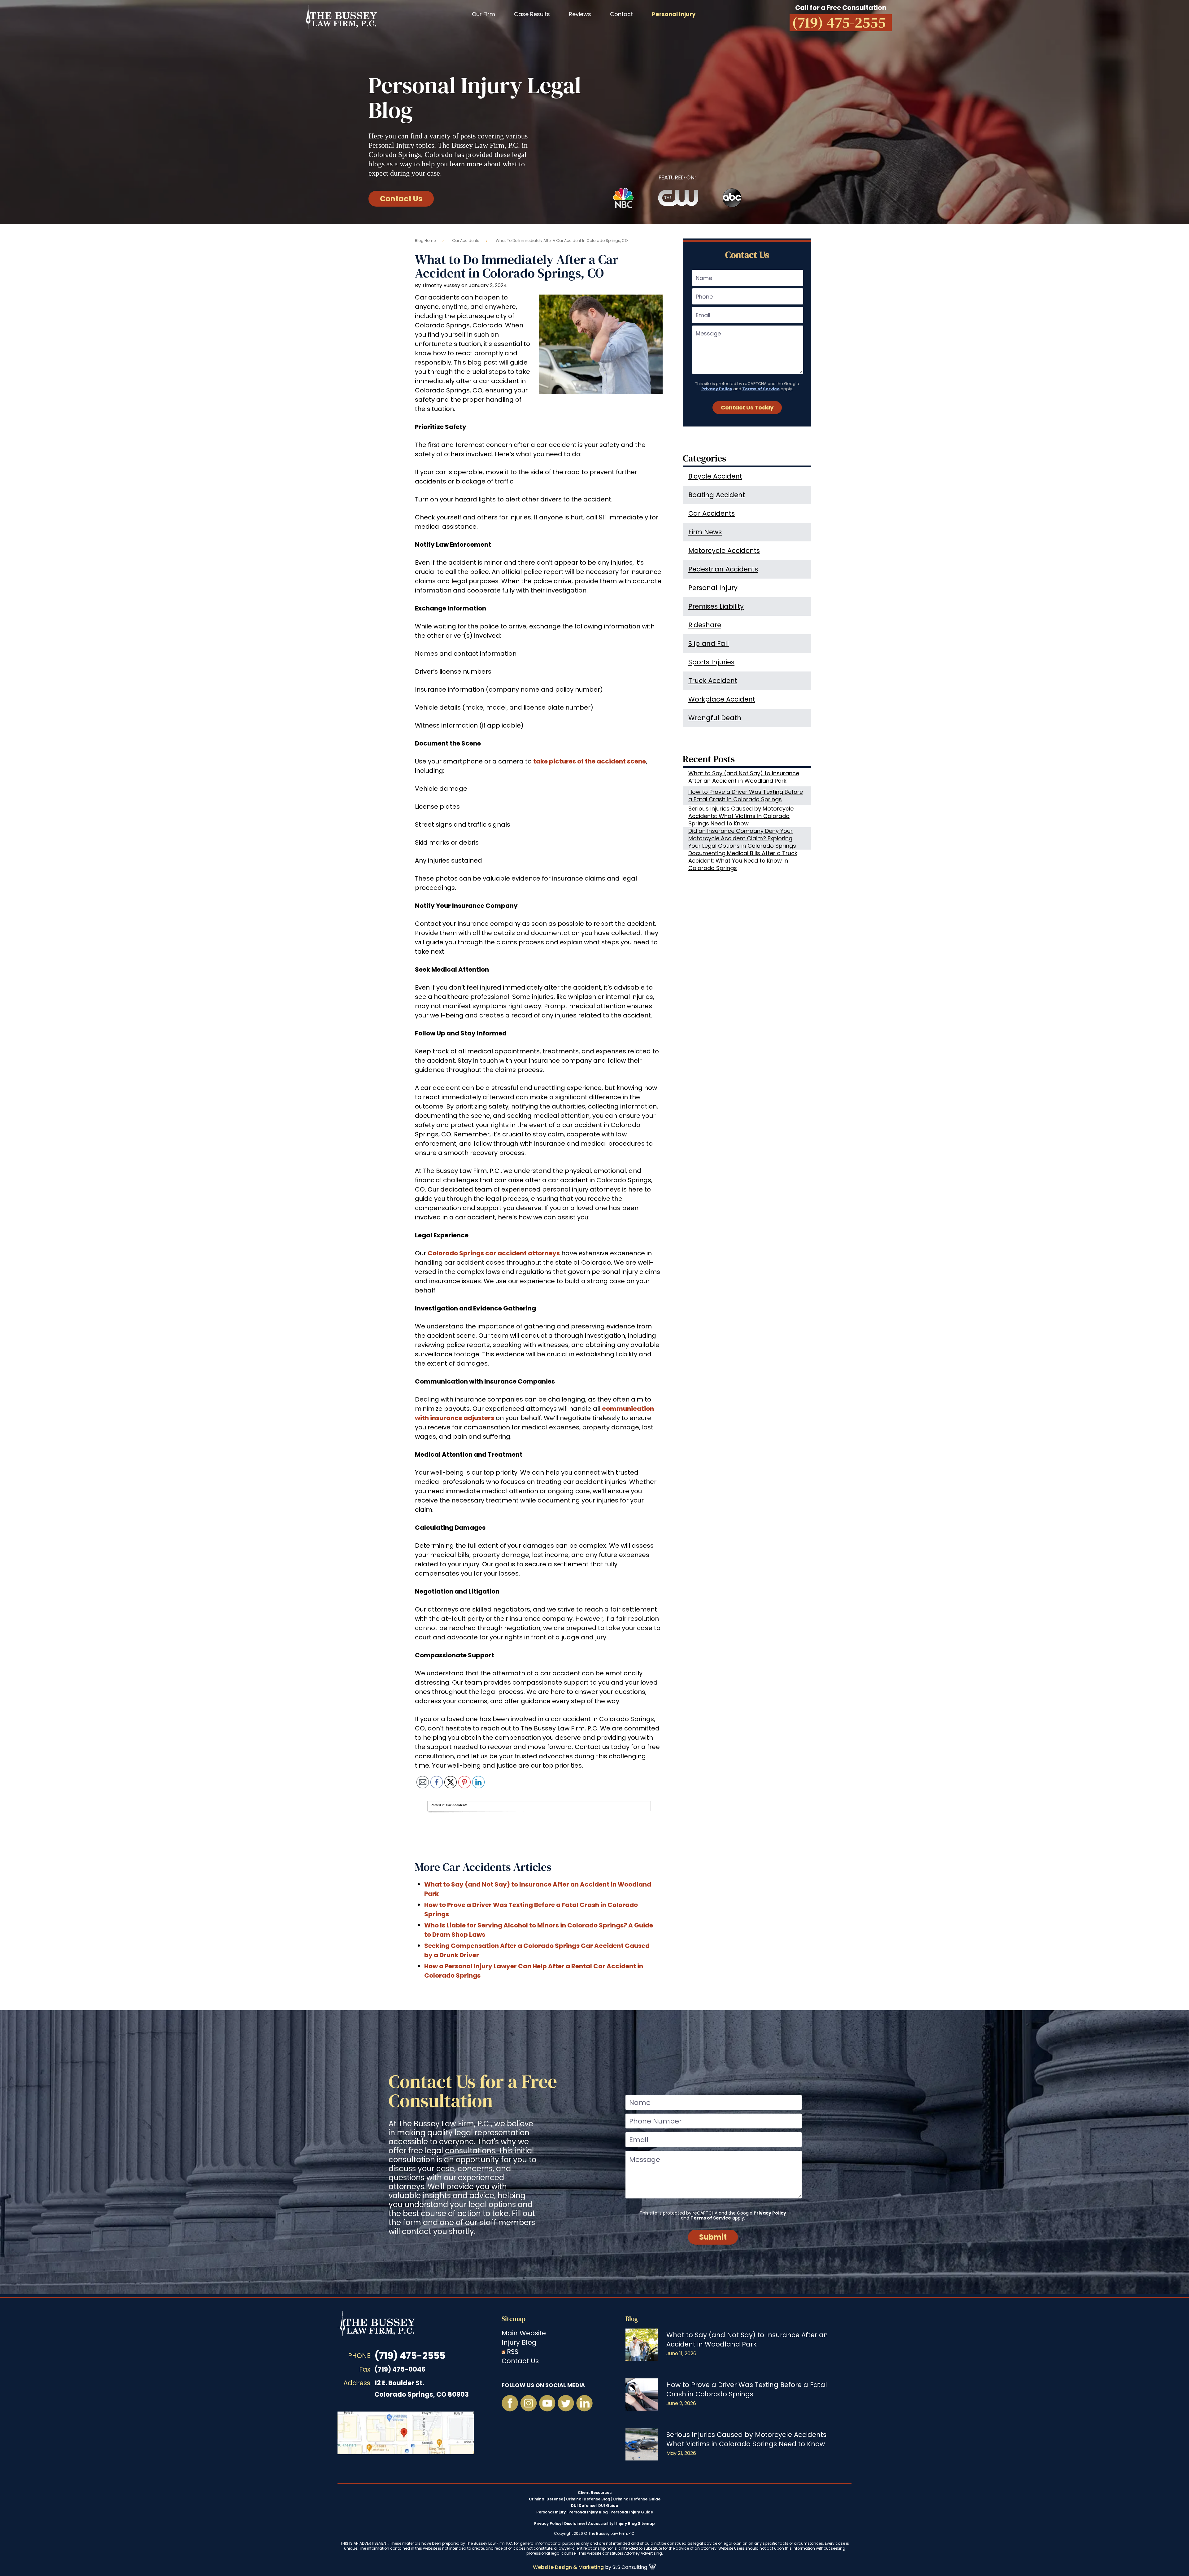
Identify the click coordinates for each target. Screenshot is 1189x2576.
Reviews (580, 14)
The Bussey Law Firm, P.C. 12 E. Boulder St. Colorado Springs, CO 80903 (406, 2433)
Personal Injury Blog (588, 2512)
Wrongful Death (715, 718)
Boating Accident (717, 495)
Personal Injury (713, 588)
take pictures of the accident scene (590, 761)
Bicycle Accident (715, 476)
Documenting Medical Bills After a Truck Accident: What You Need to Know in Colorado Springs (743, 861)
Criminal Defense (546, 2499)
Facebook (510, 2403)
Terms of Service (761, 389)
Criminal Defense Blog (588, 2499)
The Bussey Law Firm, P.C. (340, 17)
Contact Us (401, 199)
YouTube (547, 2403)
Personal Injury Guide (632, 2512)
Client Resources (595, 2493)
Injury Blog (519, 2342)
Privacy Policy (717, 389)
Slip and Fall (709, 643)
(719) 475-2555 (410, 2356)
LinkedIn (584, 2403)
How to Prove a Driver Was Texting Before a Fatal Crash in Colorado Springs (746, 796)
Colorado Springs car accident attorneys (494, 1253)
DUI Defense (583, 2506)
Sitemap (514, 2319)
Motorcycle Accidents (724, 551)
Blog (632, 2319)
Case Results (532, 14)
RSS (513, 2352)
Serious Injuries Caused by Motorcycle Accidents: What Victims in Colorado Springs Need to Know (741, 816)
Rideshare (705, 625)
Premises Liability (716, 606)
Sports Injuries (711, 662)
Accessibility (601, 2524)
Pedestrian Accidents (723, 569)
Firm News (705, 532)
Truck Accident (713, 681)
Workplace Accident (722, 699)
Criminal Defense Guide (637, 2499)
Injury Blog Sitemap (636, 2524)
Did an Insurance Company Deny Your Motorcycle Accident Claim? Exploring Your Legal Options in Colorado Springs (742, 838)
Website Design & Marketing (568, 2567)
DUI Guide (608, 2506)
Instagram (529, 2403)
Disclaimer (575, 2524)
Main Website (524, 2333)
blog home (425, 241)
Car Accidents (466, 241)
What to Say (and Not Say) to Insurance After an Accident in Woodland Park (744, 777)
